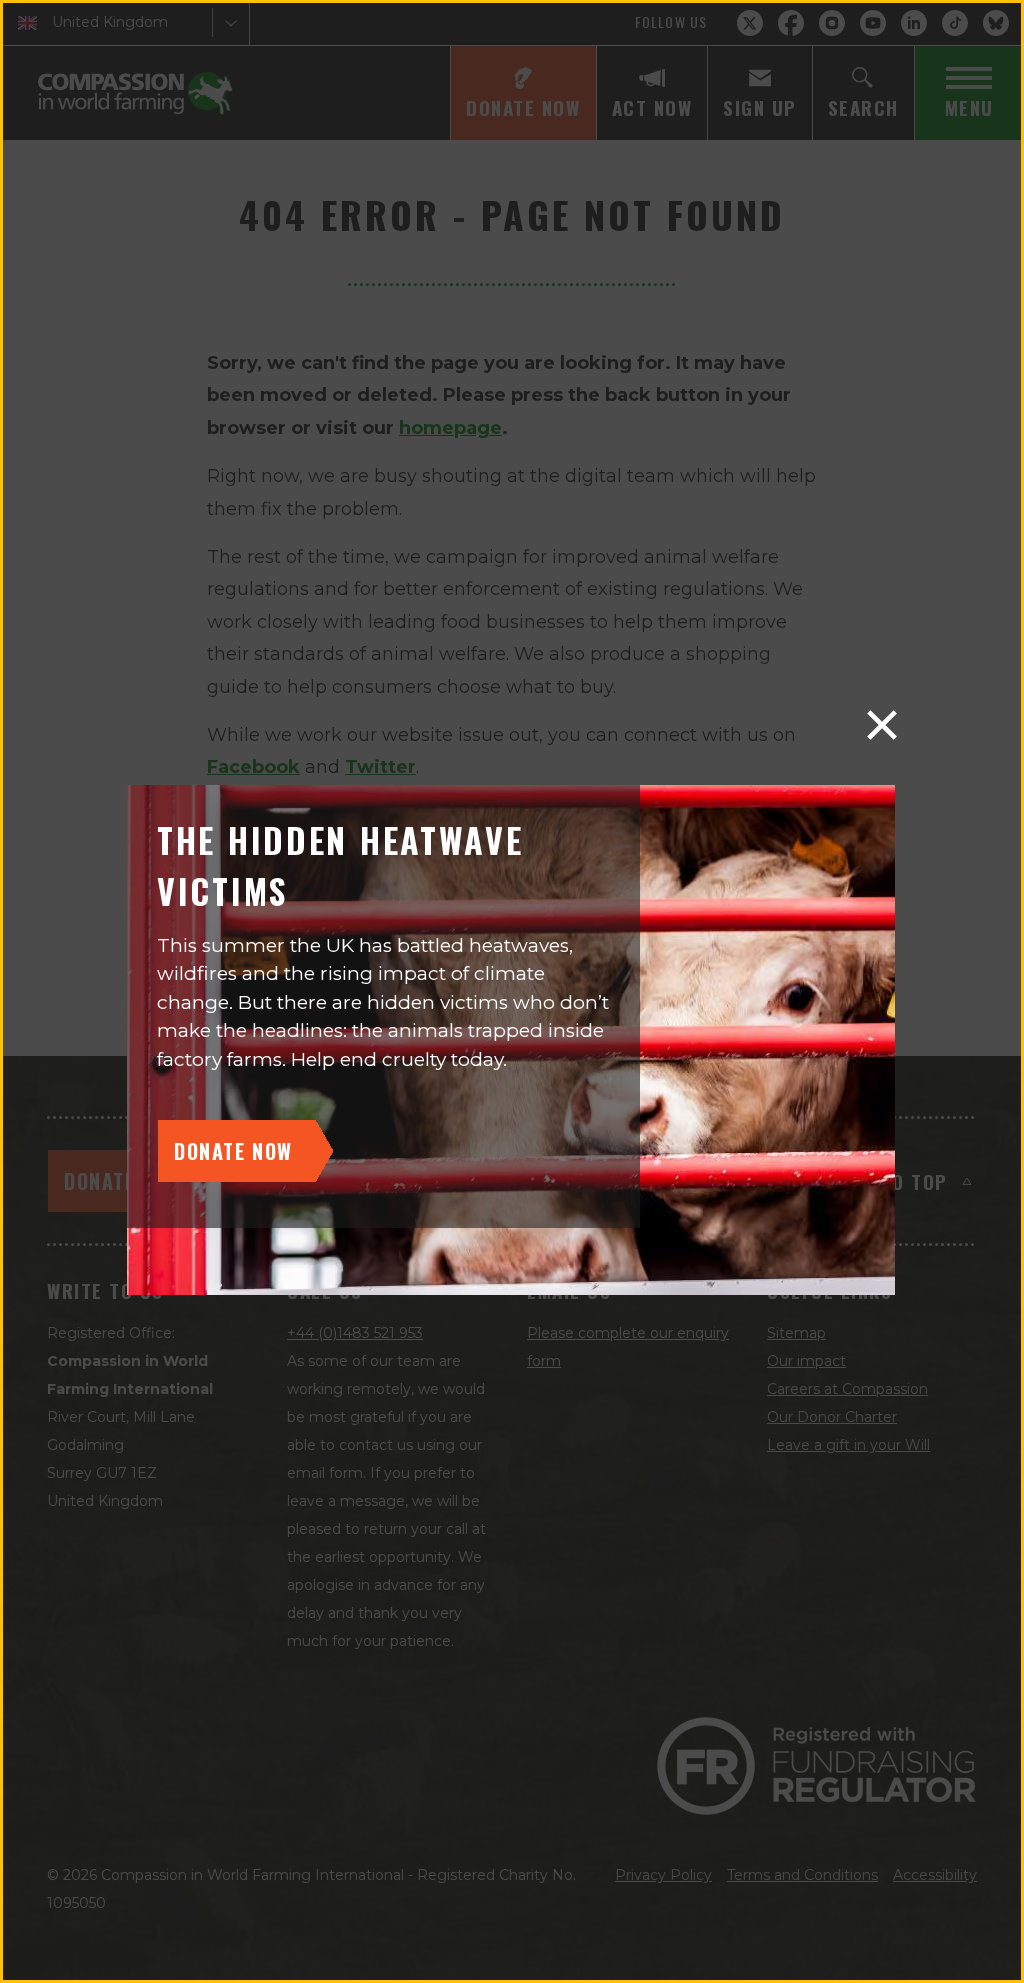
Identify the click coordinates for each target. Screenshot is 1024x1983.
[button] (882, 725)
